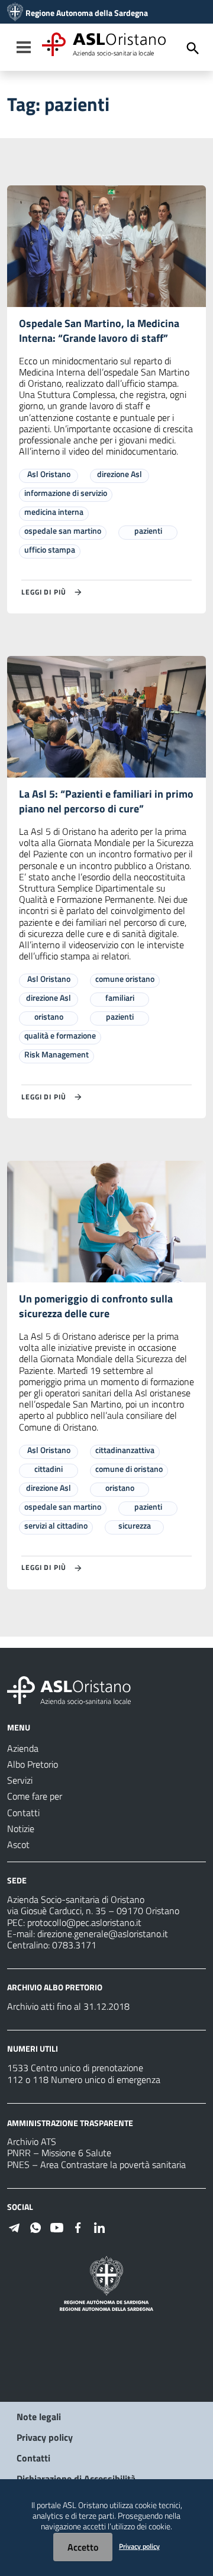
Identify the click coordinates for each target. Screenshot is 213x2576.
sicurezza (135, 1525)
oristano (49, 1016)
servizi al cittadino (56, 1525)
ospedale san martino (63, 530)
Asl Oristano (49, 474)
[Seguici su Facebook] (78, 2226)
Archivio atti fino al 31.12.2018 (68, 2006)
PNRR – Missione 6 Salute (59, 2153)
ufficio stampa (50, 549)
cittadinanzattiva (125, 1450)
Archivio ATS (32, 2141)
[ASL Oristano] (15, 13)
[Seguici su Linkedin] (99, 2226)
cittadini (49, 1469)
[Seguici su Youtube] (57, 2226)
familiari (120, 998)
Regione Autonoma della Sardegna (87, 13)
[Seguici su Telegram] (14, 2226)
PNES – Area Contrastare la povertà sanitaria (96, 2164)
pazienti (148, 530)
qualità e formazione (60, 1035)
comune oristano (125, 979)
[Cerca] (193, 48)
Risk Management (57, 1054)
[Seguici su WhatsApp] (35, 2226)
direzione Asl (120, 474)
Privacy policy (45, 2437)
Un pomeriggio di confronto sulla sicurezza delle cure (96, 1306)
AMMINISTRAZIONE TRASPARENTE (70, 2122)
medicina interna (54, 512)
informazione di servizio (66, 493)
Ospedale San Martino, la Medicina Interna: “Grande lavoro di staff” (99, 331)
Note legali (39, 2417)
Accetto (83, 2547)
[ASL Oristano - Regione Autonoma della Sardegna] (69, 1689)
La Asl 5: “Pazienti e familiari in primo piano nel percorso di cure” (106, 801)
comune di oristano (129, 1469)
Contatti (33, 2458)
